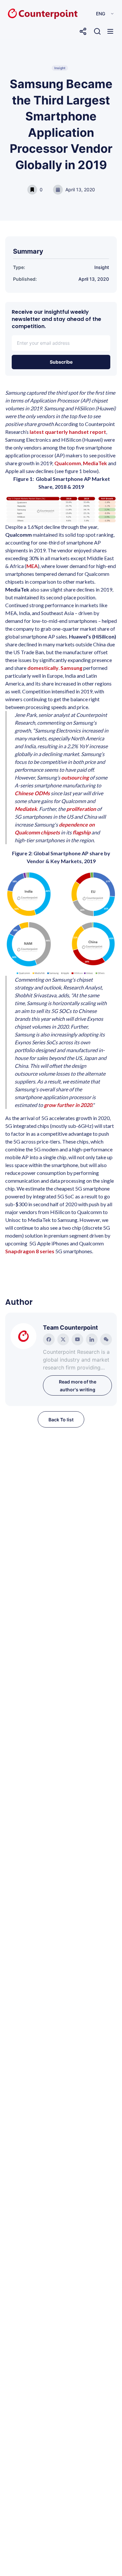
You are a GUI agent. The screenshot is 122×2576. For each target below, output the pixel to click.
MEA (32, 566)
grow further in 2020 (68, 1105)
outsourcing (75, 777)
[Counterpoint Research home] (29, 14)
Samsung (71, 668)
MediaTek (95, 463)
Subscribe (61, 362)
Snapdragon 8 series (30, 1251)
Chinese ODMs (32, 793)
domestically (43, 668)
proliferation (82, 809)
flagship (82, 832)
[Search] (97, 31)
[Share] (83, 31)
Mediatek (26, 809)
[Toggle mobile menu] (110, 31)
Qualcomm (68, 463)
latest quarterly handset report (68, 432)
